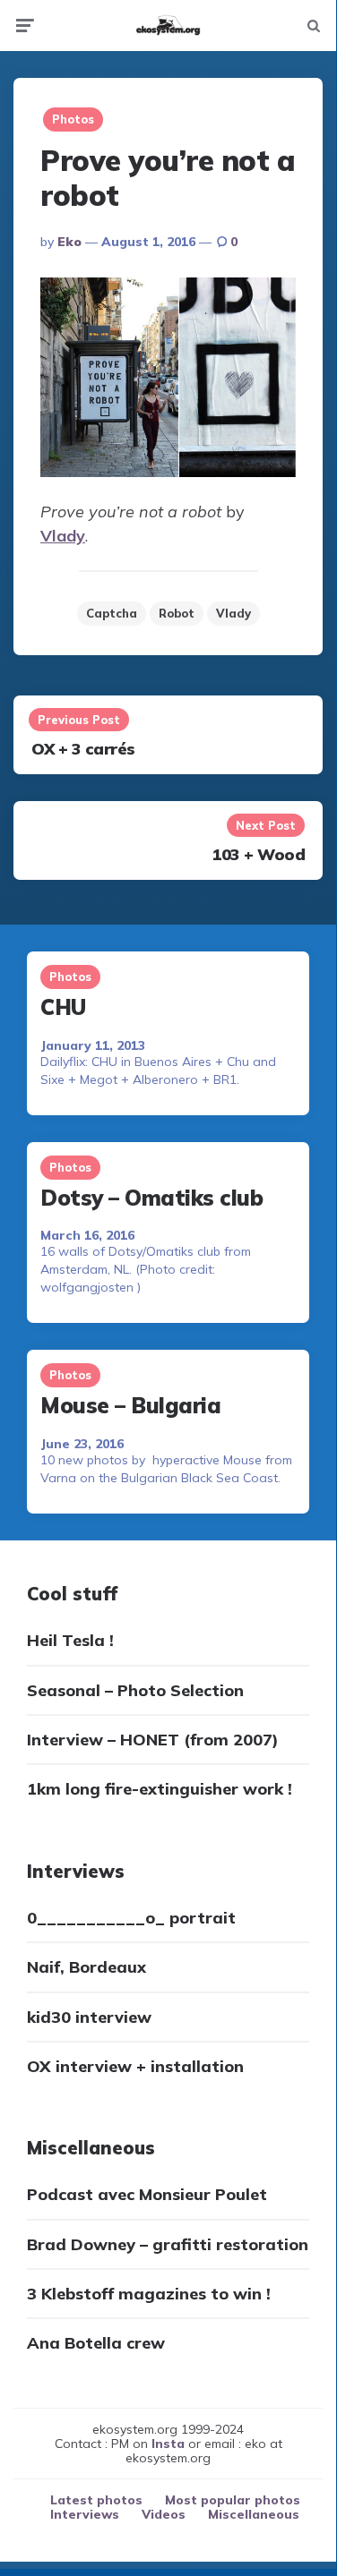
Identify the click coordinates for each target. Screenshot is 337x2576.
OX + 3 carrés (83, 749)
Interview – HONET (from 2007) (153, 1740)
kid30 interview (89, 2017)
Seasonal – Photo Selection (135, 1690)
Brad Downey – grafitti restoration (168, 2244)
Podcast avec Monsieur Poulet (147, 2194)
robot (177, 613)
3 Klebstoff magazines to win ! (149, 2294)
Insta (168, 2444)
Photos (73, 119)
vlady (233, 613)
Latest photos (96, 2500)
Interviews (85, 2514)
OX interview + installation (135, 2066)
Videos (164, 2514)
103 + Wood (258, 854)
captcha (112, 613)
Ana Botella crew (96, 2343)
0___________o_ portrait (131, 1918)
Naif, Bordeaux (86, 1967)
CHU (63, 1007)
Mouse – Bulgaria (130, 1405)
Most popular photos (233, 2500)
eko (69, 242)
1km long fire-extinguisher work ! (160, 1789)
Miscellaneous (254, 2514)
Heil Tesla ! (70, 1640)
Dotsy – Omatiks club (151, 1198)
